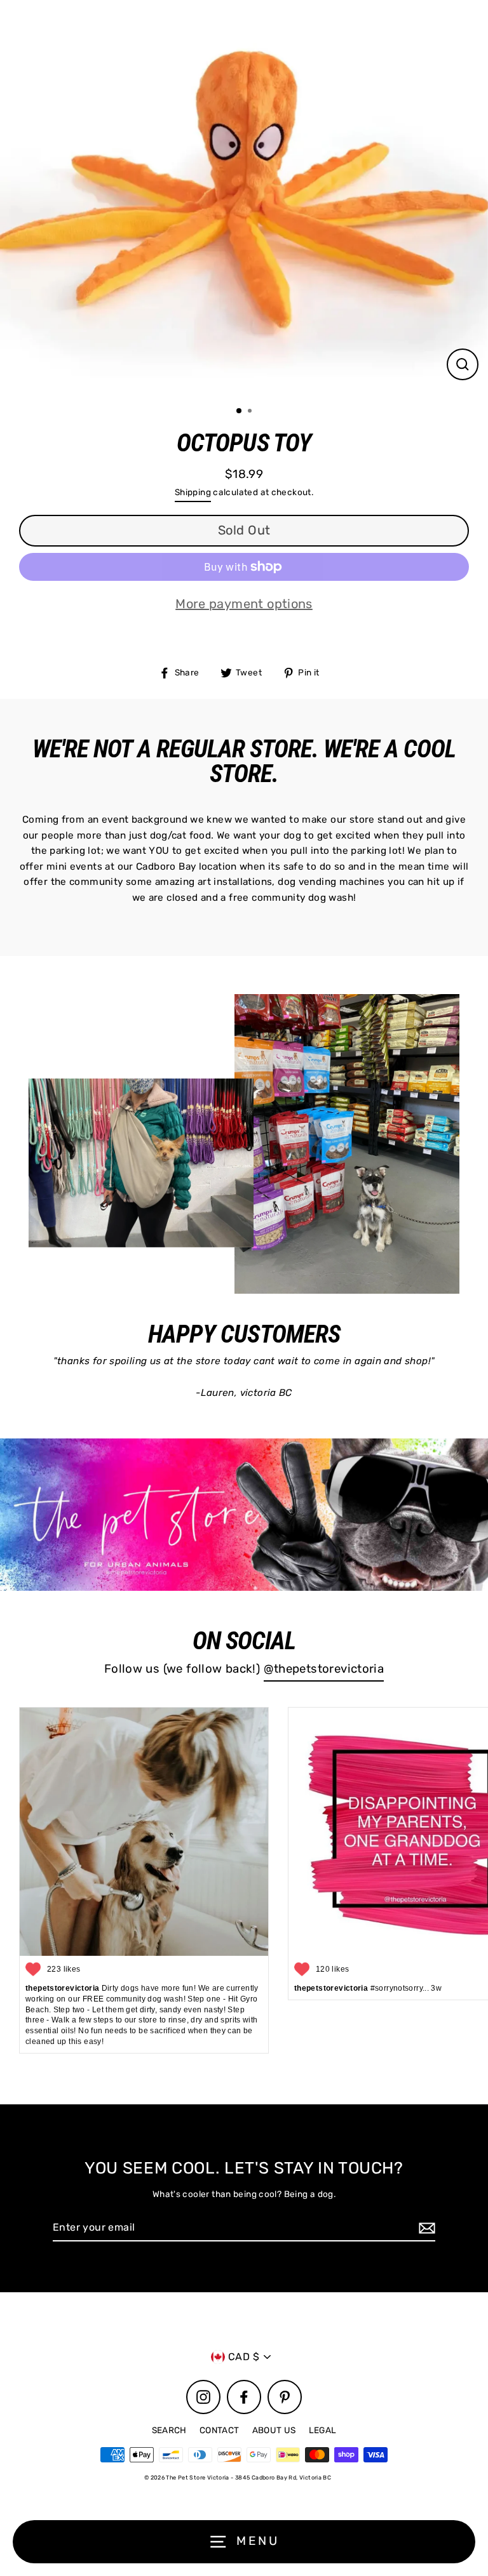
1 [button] (240, 411)
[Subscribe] (425, 2228)
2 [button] (251, 412)
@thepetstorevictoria (324, 1669)
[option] (244, 198)
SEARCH (169, 2430)
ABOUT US (274, 2430)
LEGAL (323, 2430)
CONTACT (220, 2430)
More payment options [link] (244, 604)
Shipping (193, 492)
